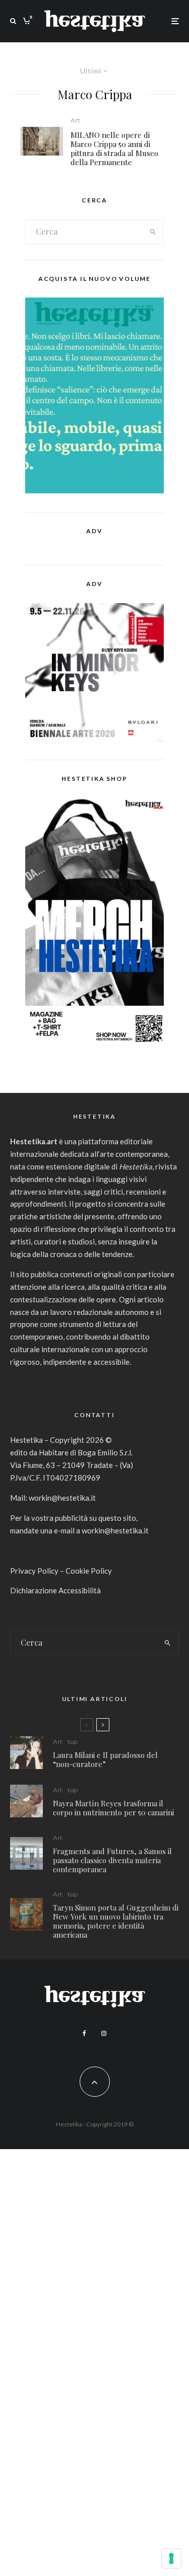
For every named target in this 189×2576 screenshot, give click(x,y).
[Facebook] (84, 2033)
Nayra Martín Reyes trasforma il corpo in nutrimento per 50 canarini (113, 1808)
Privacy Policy (34, 1571)
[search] (153, 232)
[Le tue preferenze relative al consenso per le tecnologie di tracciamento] (171, 2558)
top (73, 1742)
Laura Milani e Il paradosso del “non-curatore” (105, 1759)
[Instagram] (104, 2033)
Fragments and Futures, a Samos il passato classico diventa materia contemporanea (112, 1860)
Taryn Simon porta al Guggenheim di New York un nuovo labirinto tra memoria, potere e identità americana (116, 1921)
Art (75, 120)
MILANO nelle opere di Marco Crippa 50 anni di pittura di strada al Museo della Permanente (114, 149)
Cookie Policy (89, 1571)
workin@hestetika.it (62, 1498)
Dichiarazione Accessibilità (55, 1590)
